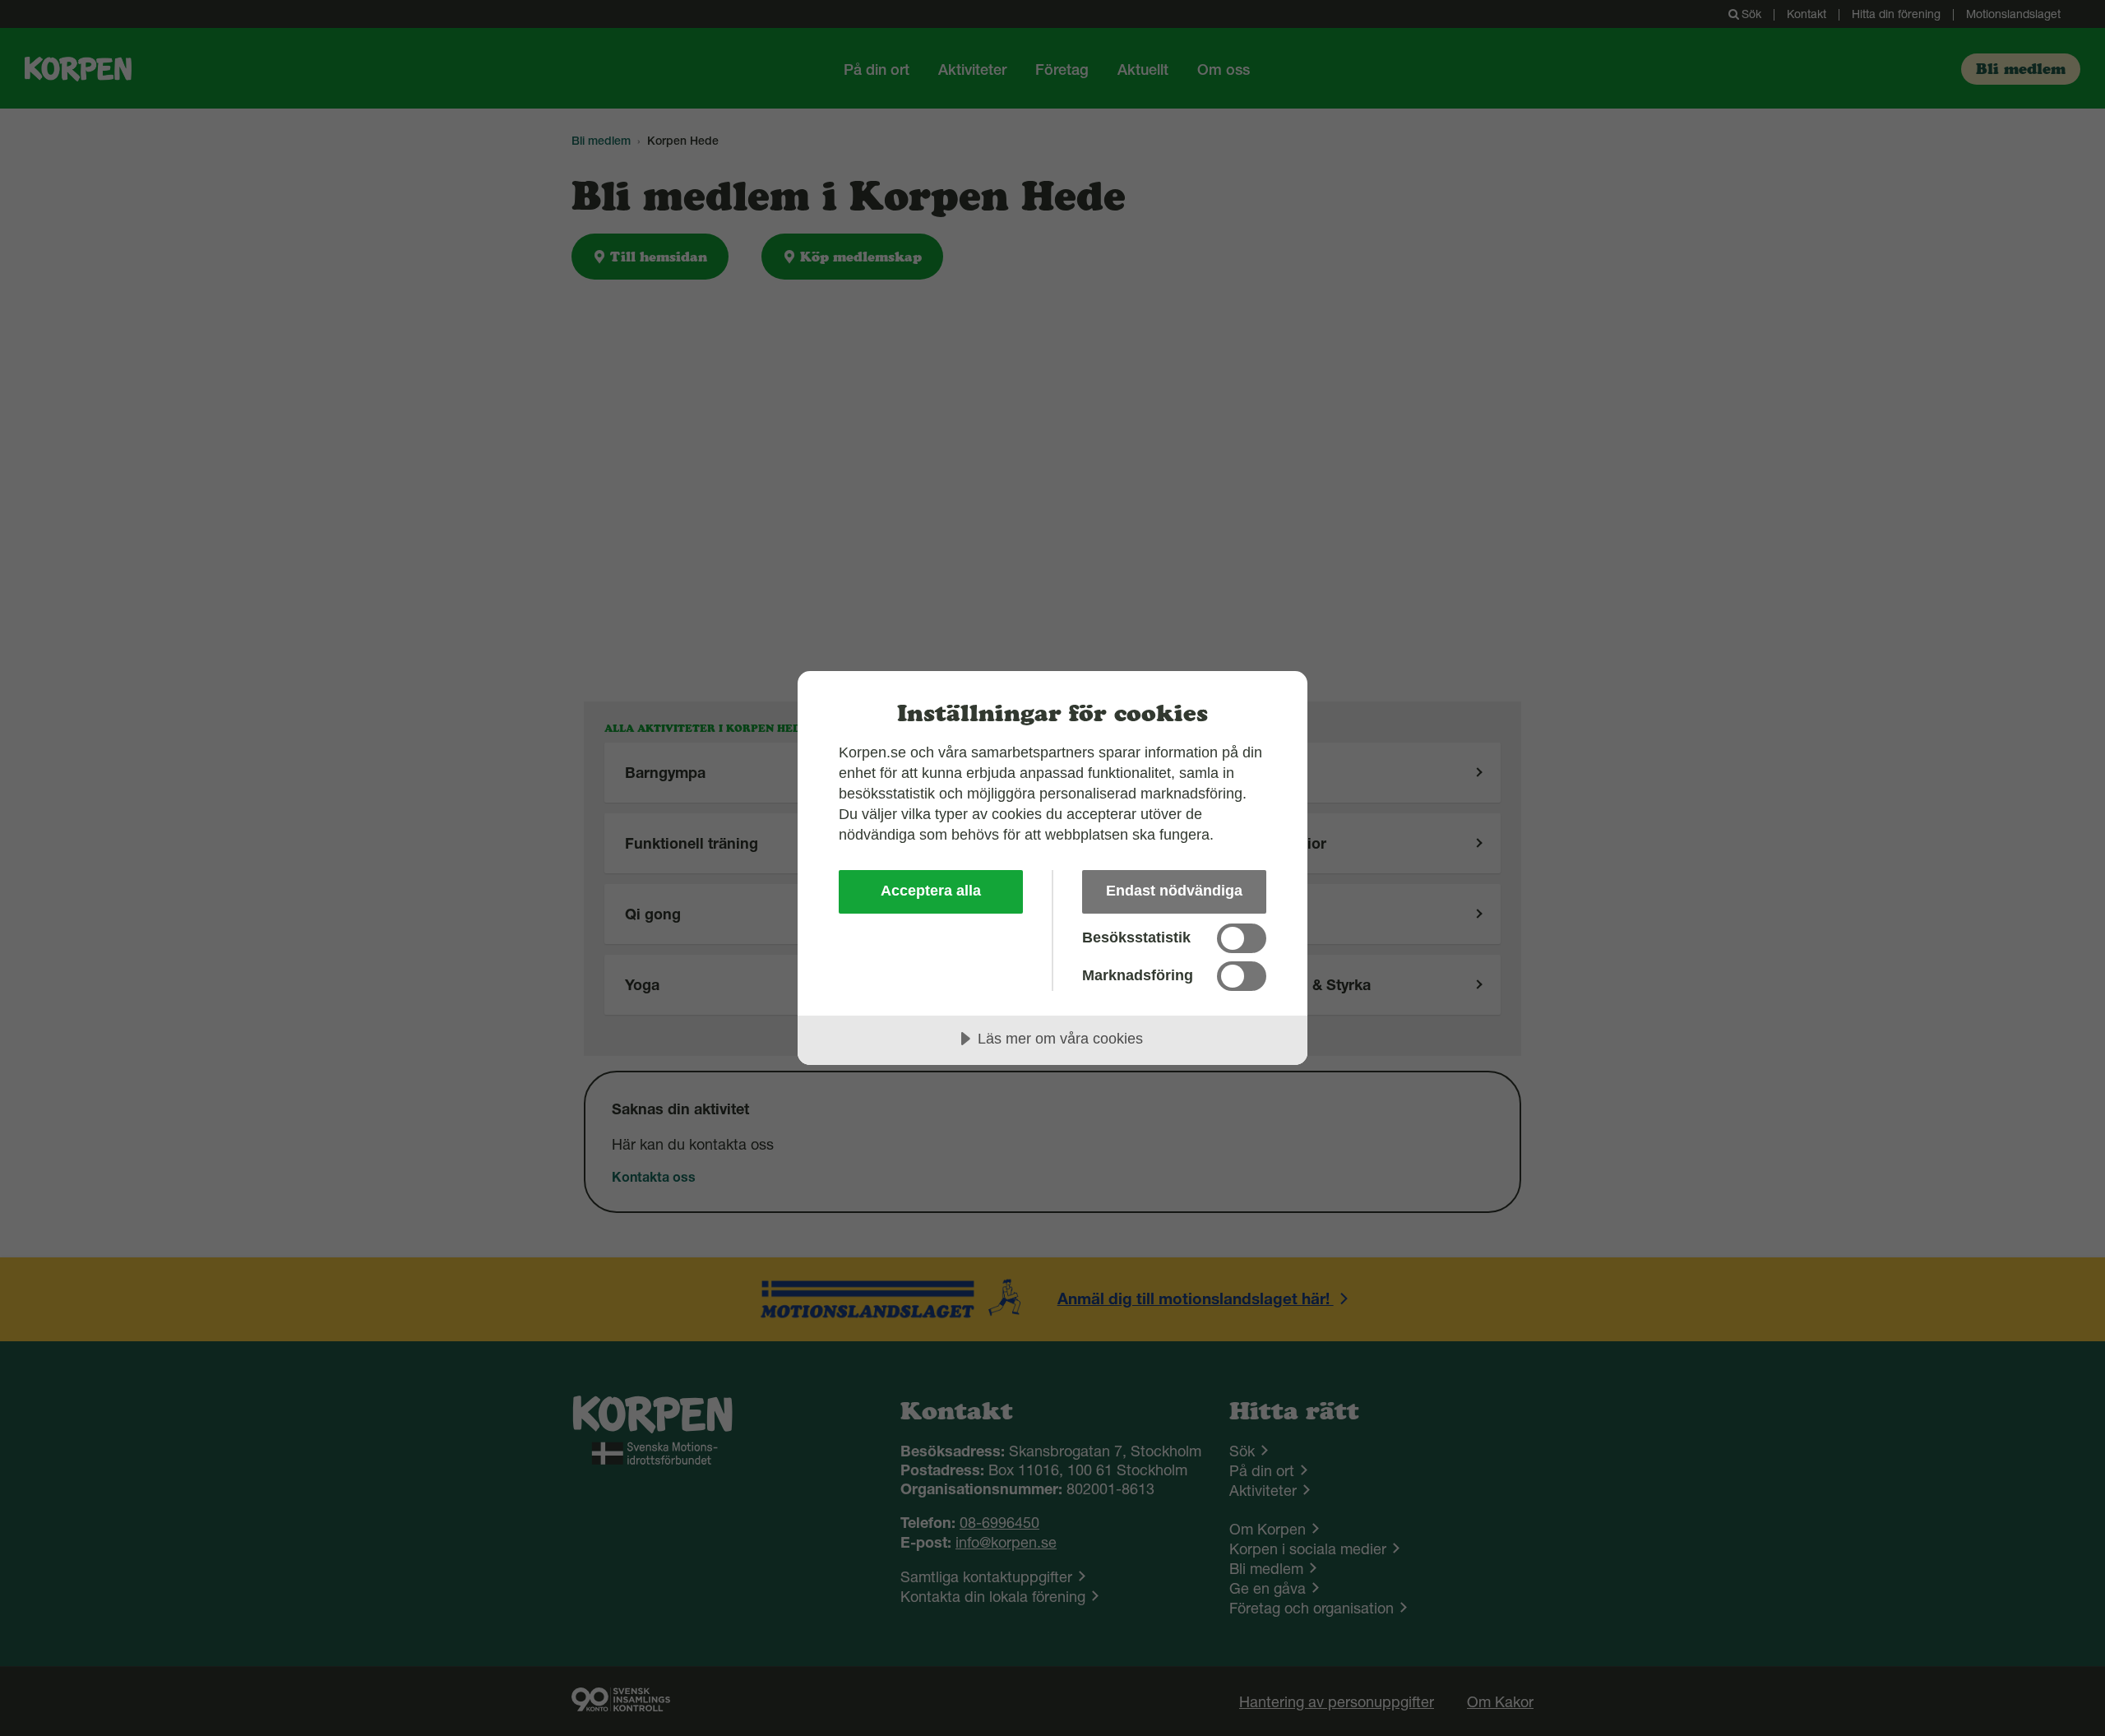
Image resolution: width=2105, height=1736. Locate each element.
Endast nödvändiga (1174, 891)
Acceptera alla (931, 891)
